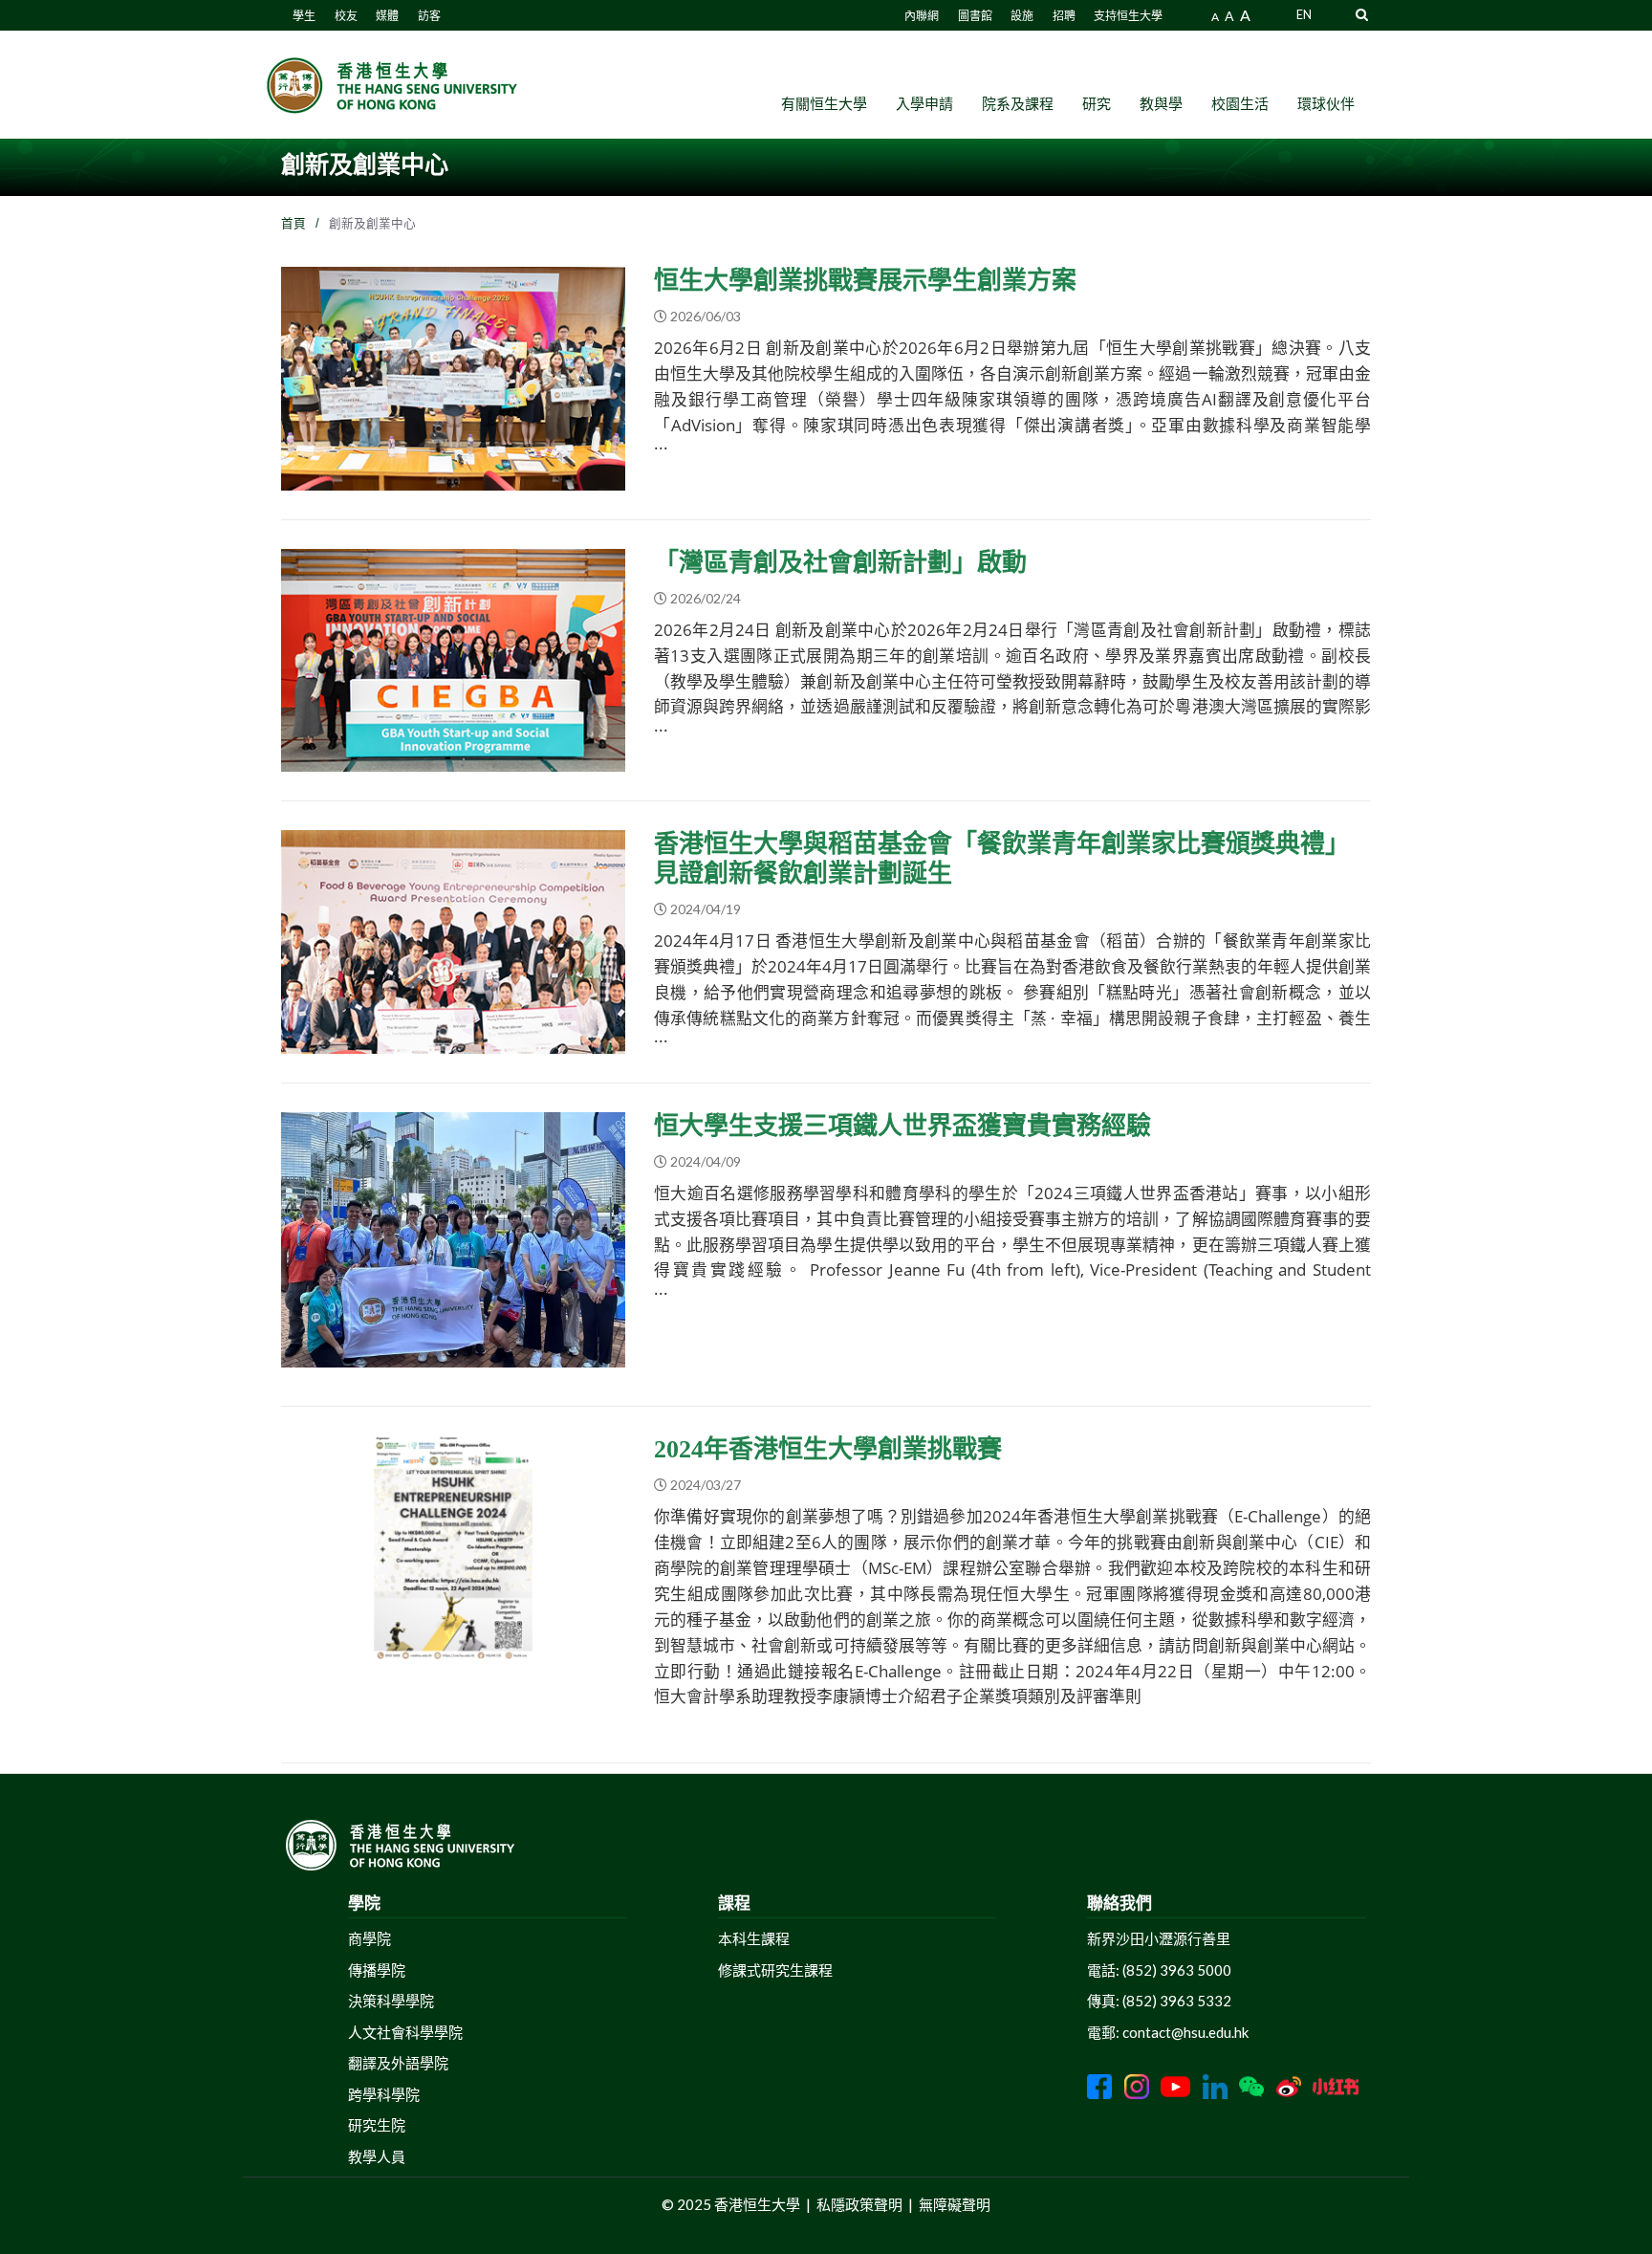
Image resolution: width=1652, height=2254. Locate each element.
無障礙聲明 (955, 2204)
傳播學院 (377, 1970)
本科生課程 (754, 1938)
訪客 (429, 16)
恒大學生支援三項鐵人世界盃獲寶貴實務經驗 (902, 1126)
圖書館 (975, 16)
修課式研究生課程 (775, 1970)
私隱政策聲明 (859, 2204)
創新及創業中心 (347, 480)
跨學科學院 (384, 2094)
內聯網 (922, 16)
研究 (1097, 103)
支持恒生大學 (1128, 16)
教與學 (1161, 103)
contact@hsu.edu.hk (1185, 2032)
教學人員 (377, 2156)
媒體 (387, 16)
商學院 (370, 1938)
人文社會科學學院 (405, 2032)
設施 (1022, 16)
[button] (1362, 14)
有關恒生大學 (824, 103)
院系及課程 (1018, 103)
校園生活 (1240, 103)
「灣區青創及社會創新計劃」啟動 (840, 563)
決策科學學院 (391, 2001)
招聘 (1064, 16)
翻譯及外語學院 (398, 2063)
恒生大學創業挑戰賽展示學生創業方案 (865, 281)
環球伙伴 (1326, 103)
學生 (304, 16)
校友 (346, 16)
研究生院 (377, 2125)
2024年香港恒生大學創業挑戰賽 (828, 1449)
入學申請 (924, 103)
